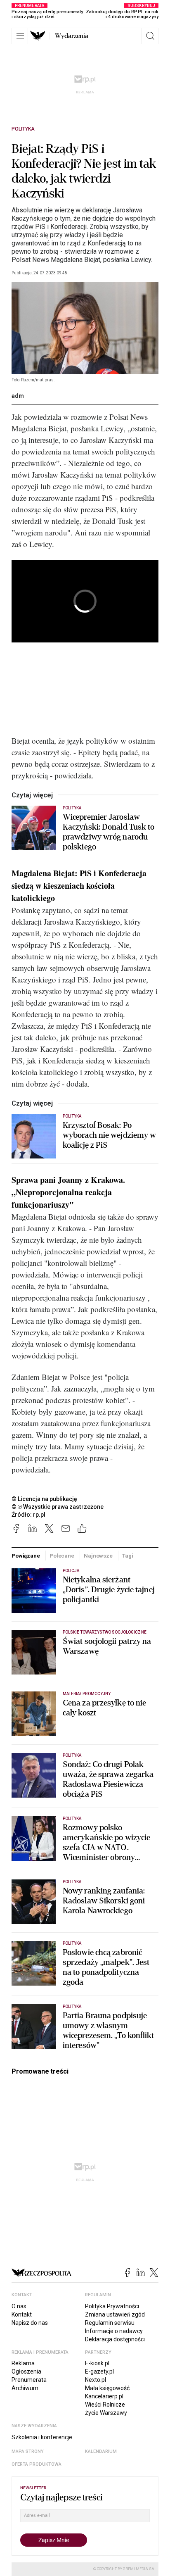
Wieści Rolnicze (105, 2405)
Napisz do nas (30, 2323)
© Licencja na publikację (45, 1499)
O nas (19, 2306)
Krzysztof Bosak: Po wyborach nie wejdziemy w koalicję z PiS (109, 1135)
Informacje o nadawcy (114, 2331)
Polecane (62, 1556)
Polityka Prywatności (112, 2306)
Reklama (23, 2363)
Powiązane (26, 1556)
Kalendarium (101, 2451)
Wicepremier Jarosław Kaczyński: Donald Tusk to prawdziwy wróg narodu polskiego (109, 832)
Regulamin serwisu (110, 2323)
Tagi (127, 1556)
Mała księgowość (107, 2388)
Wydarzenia (72, 36)
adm (18, 396)
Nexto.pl (96, 2380)
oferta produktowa (37, 2464)
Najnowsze (98, 1556)
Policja (71, 1571)
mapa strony (28, 2451)
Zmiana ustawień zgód (115, 2314)
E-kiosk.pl (97, 2363)
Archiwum (25, 2388)
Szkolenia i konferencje (42, 2437)
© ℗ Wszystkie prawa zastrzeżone (58, 1507)
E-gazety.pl (99, 2371)
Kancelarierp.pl (104, 2396)
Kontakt (22, 2314)
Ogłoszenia (26, 2371)
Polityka (23, 129)
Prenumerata (29, 2380)
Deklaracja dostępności (115, 2339)
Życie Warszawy (106, 2413)
